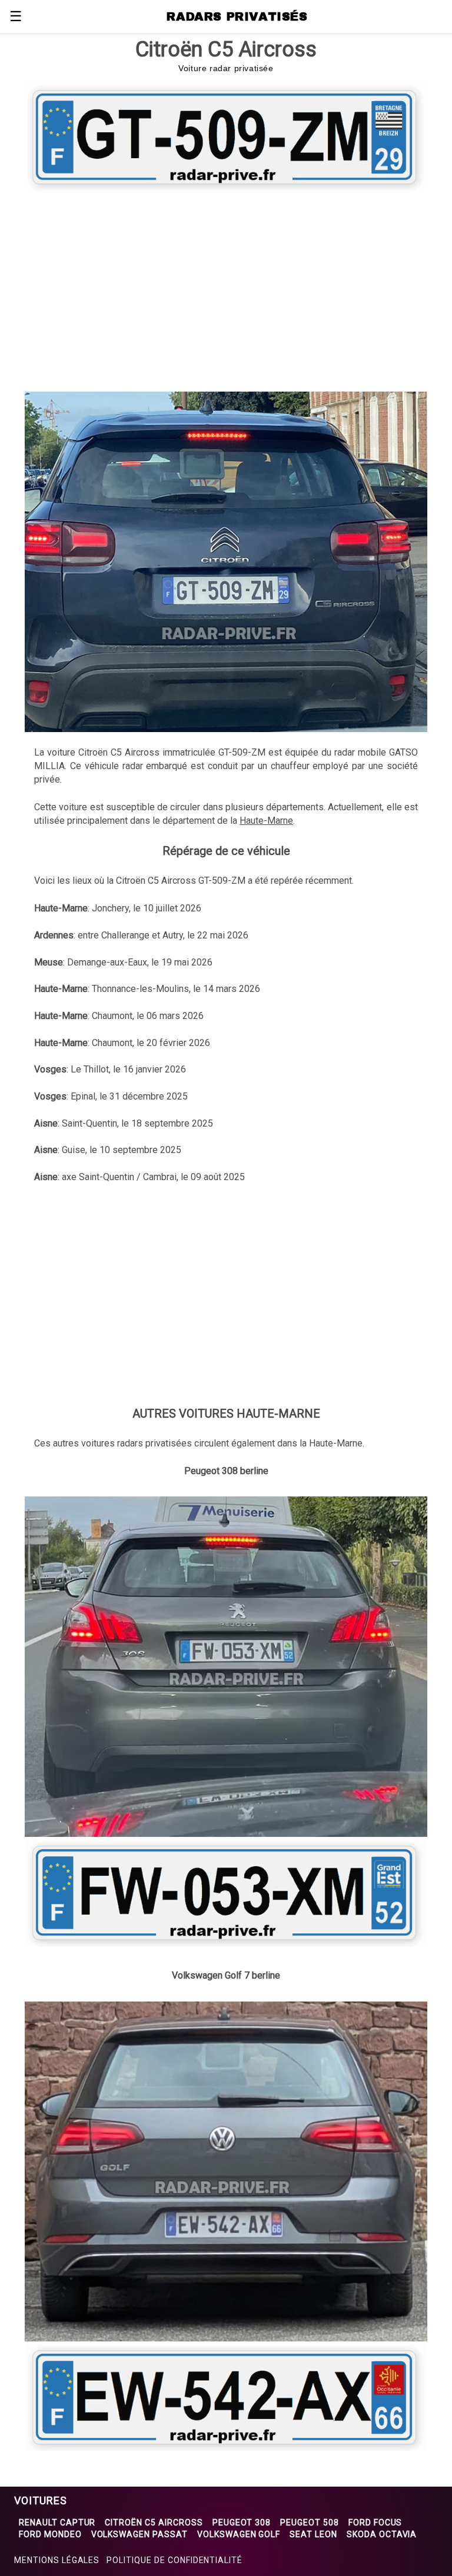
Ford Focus (375, 2522)
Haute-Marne (266, 821)
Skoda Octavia (382, 2534)
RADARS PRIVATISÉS (237, 16)
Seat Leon (313, 2534)
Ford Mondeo (50, 2534)
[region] (226, 289)
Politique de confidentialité (175, 2560)
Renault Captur (57, 2522)
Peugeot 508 (310, 2522)
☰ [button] (16, 16)
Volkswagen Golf (239, 2534)
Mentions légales (57, 2560)
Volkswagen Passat (139, 2534)
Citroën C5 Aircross (154, 2522)
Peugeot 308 (242, 2522)
